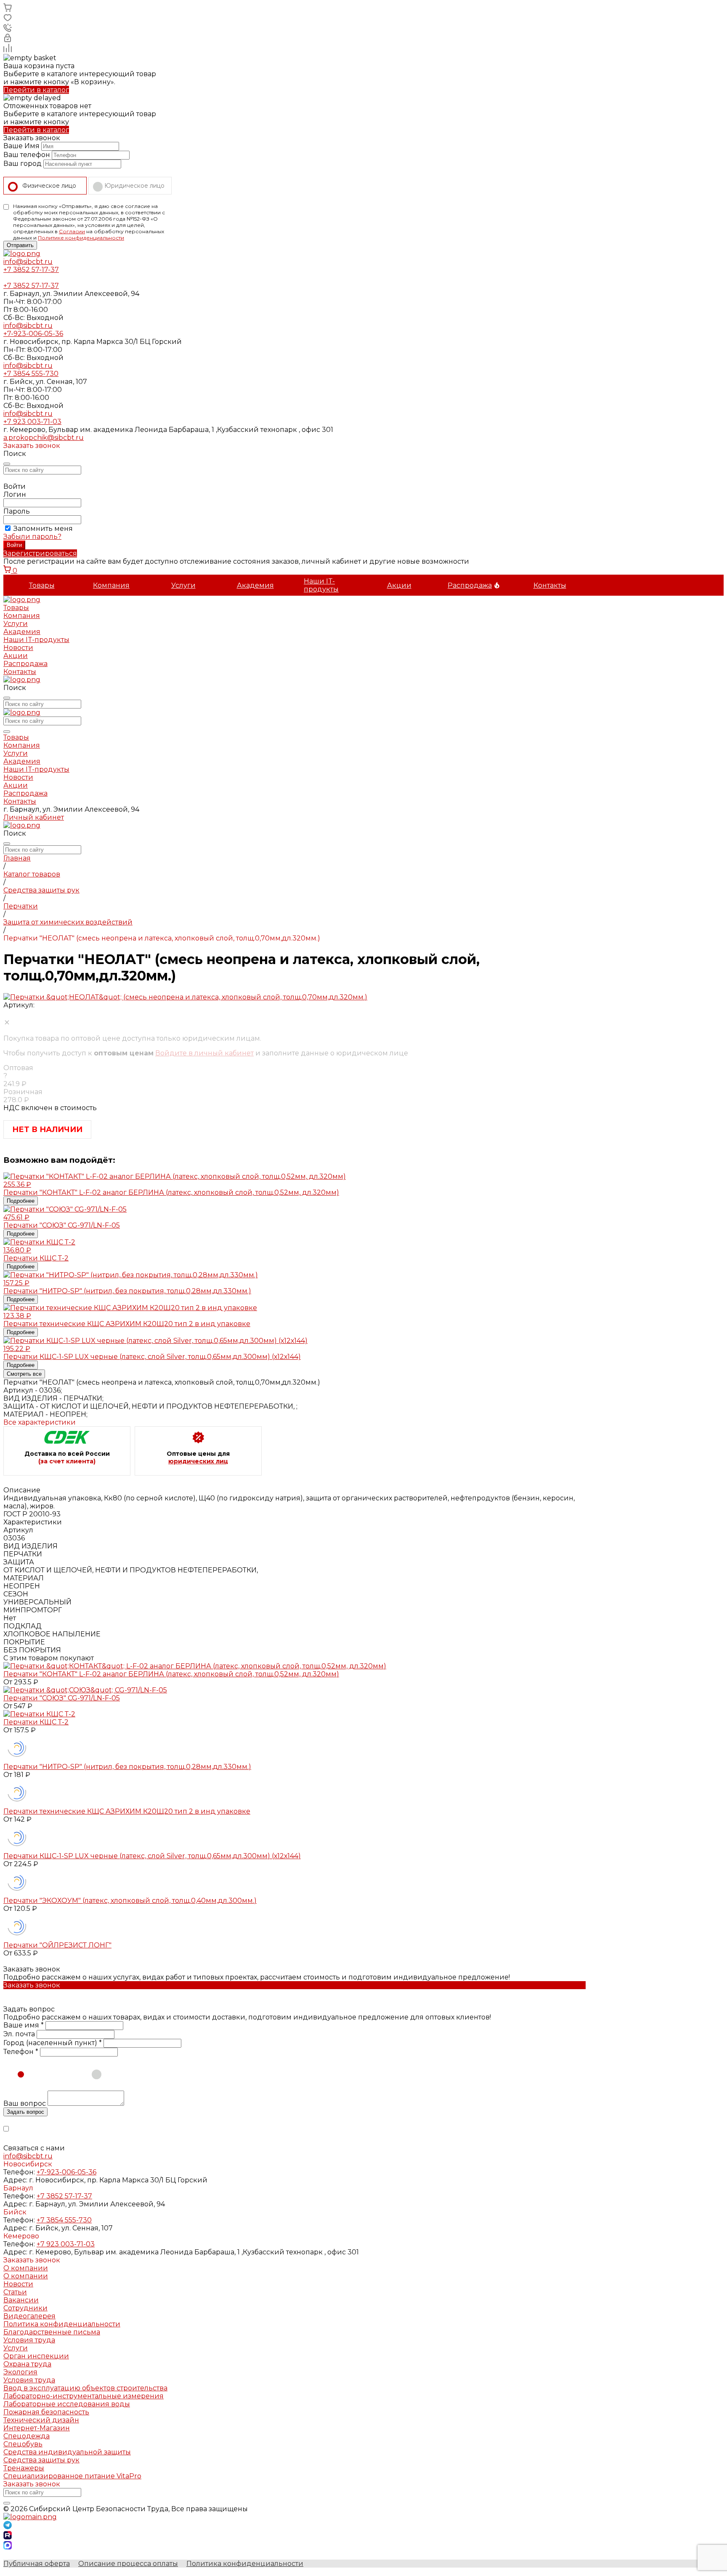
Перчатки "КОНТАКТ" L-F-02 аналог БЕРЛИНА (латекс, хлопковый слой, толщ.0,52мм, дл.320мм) (171, 1674)
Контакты (550, 585)
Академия (255, 585)
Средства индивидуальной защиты (67, 2452)
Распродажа (470, 585)
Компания (111, 585)
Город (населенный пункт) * (53, 2043)
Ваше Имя (21, 146)
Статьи (15, 2292)
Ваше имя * (24, 2025)
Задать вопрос (25, 2112)
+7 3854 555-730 (31, 374)
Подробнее (21, 1201)
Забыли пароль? (32, 537)
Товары (42, 585)
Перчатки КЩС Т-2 (36, 1722)
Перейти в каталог (36, 90)
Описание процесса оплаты (128, 2564)
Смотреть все (24, 1374)
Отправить (20, 245)
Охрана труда (27, 2364)
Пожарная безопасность (46, 2412)
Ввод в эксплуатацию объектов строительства (85, 2388)
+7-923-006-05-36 (33, 334)
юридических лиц (198, 1461)
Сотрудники (25, 2308)
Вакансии (21, 2300)
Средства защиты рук (41, 2460)
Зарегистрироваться (40, 553)
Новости (18, 648)
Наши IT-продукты (321, 585)
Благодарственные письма (52, 2332)
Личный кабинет (34, 817)
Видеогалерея (29, 2316)
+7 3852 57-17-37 (31, 270)
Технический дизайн (41, 2420)
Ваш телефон (27, 155)
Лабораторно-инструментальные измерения (84, 2396)
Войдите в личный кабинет (204, 1053)
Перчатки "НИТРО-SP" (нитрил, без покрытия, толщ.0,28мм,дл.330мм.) (127, 1767)
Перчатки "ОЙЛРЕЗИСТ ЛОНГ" (57, 1945)
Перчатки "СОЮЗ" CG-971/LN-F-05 (62, 1698)
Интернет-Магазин (37, 2428)
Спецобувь (23, 2444)
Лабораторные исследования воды (67, 2404)
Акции (399, 585)
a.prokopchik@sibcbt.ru (44, 438)
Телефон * (21, 2052)
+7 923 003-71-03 (32, 422)
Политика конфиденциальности (62, 2324)
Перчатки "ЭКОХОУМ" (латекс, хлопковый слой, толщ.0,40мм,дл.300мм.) (130, 1901)
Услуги (183, 585)
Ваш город (23, 164)
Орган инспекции (36, 2356)
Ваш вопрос (25, 2103)
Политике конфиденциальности (81, 238)
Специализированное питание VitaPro (72, 2476)
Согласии (72, 231)
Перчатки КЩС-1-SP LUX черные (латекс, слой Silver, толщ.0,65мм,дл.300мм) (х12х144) (152, 1856)
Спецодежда (27, 2436)
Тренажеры (24, 2468)
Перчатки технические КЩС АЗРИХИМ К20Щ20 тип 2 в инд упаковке (127, 1811)
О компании (26, 2268)
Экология (20, 2372)
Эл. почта (19, 2034)
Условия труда (29, 2340)
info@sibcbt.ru (28, 262)
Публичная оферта (37, 2564)
